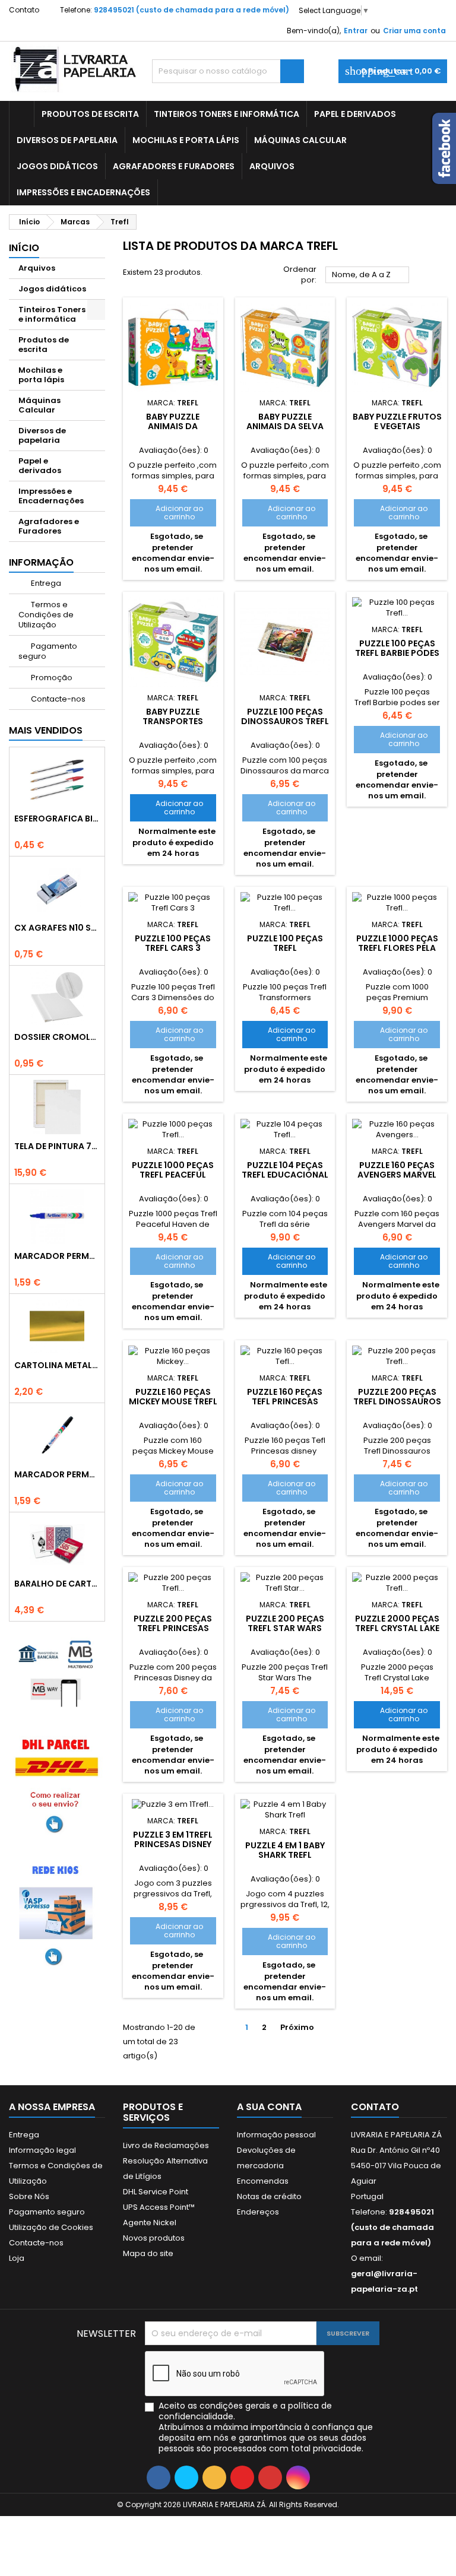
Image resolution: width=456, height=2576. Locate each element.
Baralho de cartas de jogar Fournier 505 (57, 1584)
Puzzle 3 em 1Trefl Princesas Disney (173, 1839)
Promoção (51, 678)
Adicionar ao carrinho (170, 513)
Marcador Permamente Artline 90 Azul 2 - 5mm (57, 1256)
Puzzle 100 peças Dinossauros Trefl (285, 716)
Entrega (45, 583)
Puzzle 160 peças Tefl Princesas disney (285, 1401)
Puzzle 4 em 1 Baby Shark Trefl (285, 1850)
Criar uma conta (414, 31)
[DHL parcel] (57, 1783)
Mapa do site (148, 2253)
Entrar (356, 31)
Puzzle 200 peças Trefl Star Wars (285, 1623)
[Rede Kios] (57, 1913)
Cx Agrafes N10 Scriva (57, 928)
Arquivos (272, 166)
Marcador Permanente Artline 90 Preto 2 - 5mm (57, 1474)
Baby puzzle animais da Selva (285, 421)
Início (24, 248)
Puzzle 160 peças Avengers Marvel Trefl (397, 1175)
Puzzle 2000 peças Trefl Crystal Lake (397, 1623)
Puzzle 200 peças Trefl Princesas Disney (173, 1628)
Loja (17, 2258)
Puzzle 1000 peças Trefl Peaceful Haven (173, 1175)
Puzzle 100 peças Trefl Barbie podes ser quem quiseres (397, 653)
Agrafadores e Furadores (174, 166)
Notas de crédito (269, 2196)
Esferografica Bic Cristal (57, 819)
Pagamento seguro (48, 651)
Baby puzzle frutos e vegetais (397, 421)
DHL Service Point (156, 2192)
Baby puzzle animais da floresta (173, 426)
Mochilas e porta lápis (186, 140)
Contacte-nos (57, 699)
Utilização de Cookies (51, 2227)
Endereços (258, 2212)
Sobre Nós (29, 2196)
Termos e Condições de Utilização (46, 615)
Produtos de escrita (90, 114)
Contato (24, 10)
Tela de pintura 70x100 (57, 1146)
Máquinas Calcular (300, 140)
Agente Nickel (150, 2223)
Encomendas (263, 2181)
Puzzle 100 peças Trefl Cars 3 (173, 943)
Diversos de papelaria (67, 140)
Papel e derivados (355, 114)
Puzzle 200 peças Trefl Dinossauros (397, 1397)
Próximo (302, 2028)
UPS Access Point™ (159, 2207)
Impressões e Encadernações (83, 192)
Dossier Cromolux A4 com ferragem (57, 1037)
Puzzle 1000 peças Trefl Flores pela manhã (397, 948)
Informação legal (42, 2150)
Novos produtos (154, 2238)
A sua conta (269, 2107)
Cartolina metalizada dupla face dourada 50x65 (57, 1365)
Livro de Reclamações (166, 2145)
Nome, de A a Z (368, 275)
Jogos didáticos (57, 166)
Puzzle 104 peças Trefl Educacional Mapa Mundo (285, 1175)
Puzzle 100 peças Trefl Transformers (285, 948)
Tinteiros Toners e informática (227, 114)
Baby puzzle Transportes (173, 716)
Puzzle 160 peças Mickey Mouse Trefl (173, 1397)
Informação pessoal (276, 2135)
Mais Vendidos (46, 730)
